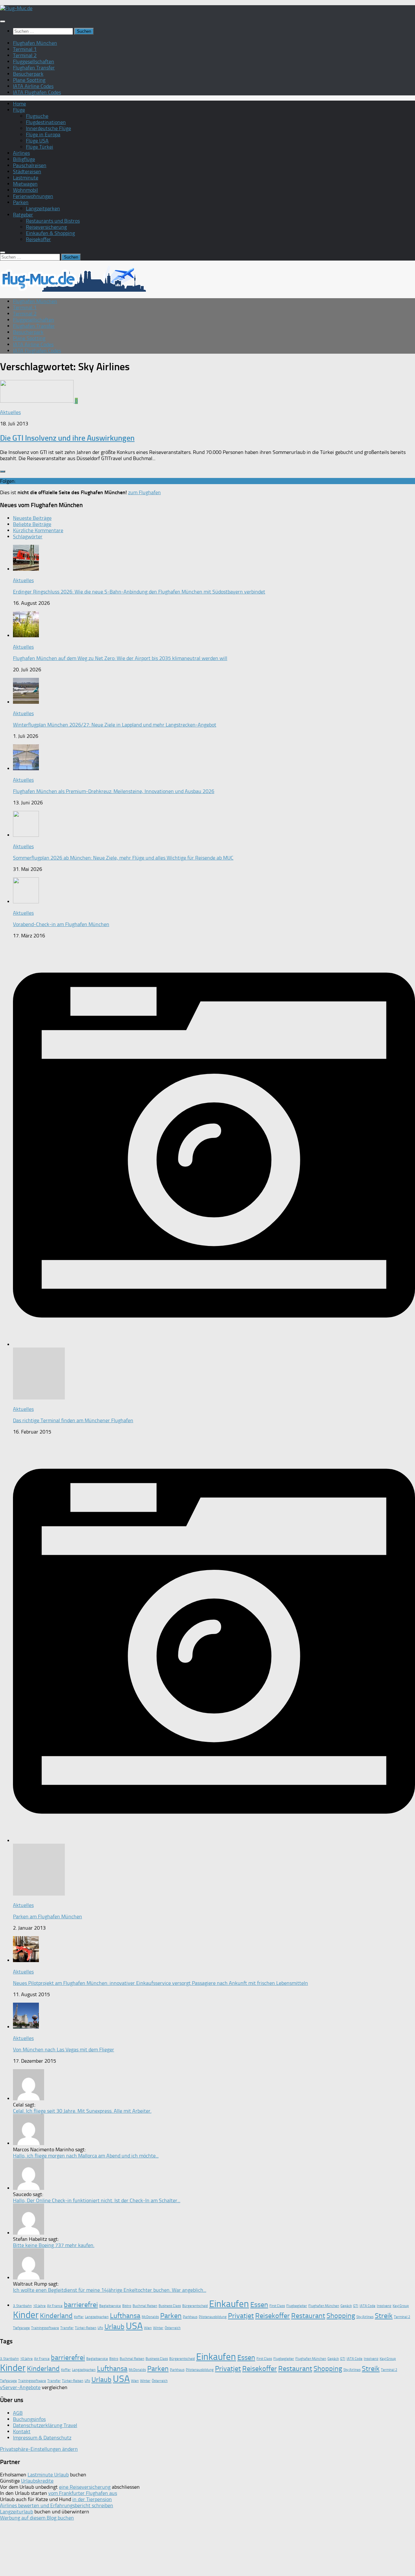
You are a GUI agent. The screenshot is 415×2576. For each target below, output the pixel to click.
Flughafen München (35, 43)
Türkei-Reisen (86, 2328)
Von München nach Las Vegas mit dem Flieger (64, 2050)
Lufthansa (125, 2316)
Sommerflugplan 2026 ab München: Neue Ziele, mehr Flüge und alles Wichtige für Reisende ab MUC (123, 858)
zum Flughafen (144, 492)
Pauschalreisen (30, 165)
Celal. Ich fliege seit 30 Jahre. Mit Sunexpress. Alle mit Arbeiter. (82, 2111)
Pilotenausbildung (213, 2317)
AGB (18, 2413)
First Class (277, 2306)
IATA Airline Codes (33, 86)
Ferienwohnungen (33, 196)
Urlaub (114, 2327)
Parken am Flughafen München (47, 1917)
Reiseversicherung (46, 227)
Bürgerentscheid (195, 2306)
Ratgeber (23, 215)
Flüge (19, 110)
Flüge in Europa (43, 134)
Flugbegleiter (297, 2306)
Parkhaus (190, 2317)
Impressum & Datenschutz (42, 2438)
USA (134, 2326)
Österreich (173, 2328)
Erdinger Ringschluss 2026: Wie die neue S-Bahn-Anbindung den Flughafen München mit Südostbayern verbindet (139, 592)
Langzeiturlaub (17, 2512)
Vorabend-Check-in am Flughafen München (61, 924)
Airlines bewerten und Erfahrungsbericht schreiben (57, 2505)
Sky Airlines (365, 2317)
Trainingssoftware (45, 2328)
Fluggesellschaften (34, 61)
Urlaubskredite (37, 2481)
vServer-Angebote (20, 2387)
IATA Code (368, 2306)
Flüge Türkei (40, 147)
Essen (259, 2305)
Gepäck (346, 2306)
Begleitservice (110, 2306)
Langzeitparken (43, 208)
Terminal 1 (25, 49)
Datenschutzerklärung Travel (45, 2425)
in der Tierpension (92, 2499)
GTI (356, 2306)
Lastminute (26, 178)
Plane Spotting (29, 80)
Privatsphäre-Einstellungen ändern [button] (39, 2449)
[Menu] (3, 21)
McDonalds (150, 2317)
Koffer (79, 2317)
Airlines (21, 153)
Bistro (127, 2306)
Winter (158, 2328)
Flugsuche (37, 116)
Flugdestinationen (46, 122)
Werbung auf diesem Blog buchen (37, 2518)
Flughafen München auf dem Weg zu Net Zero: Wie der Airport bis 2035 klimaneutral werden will (120, 658)
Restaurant (308, 2316)
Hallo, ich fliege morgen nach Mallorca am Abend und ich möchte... (86, 2156)
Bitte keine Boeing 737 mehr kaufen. (54, 2245)
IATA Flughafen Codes (37, 92)
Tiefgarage (21, 2328)
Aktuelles (10, 412)
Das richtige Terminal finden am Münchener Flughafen (73, 1420)
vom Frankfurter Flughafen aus (83, 2493)
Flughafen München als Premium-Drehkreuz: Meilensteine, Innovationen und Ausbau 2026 (114, 791)
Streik (384, 2316)
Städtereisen (27, 171)
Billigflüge (24, 159)
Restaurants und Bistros (53, 221)
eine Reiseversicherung (85, 2487)
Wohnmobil (25, 190)
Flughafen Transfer (34, 68)
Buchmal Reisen (145, 2306)
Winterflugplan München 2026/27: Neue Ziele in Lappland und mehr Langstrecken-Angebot (115, 725)
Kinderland (56, 2316)
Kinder (26, 2315)
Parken (21, 202)
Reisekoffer (38, 239)
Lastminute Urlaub (48, 2475)
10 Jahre (39, 2306)
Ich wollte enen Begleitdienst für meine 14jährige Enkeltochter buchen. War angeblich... (110, 2290)
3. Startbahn (22, 2306)
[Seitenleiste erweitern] (3, 471)
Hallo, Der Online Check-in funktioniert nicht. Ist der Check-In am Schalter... (97, 2200)
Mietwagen (25, 184)
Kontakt (22, 2431)
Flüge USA (37, 141)
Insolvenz (384, 2306)
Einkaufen (229, 2304)
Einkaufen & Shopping (50, 233)
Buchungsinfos (29, 2419)
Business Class (170, 2306)
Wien (148, 2328)
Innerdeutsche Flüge (48, 128)
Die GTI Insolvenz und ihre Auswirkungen (67, 438)
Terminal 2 (25, 55)
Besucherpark (28, 74)
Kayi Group (401, 2306)
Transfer (67, 2328)
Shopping (341, 2316)
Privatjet (241, 2316)
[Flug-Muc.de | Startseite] (16, 8)
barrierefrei (81, 2305)
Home (19, 104)
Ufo (100, 2328)
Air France (55, 2306)
